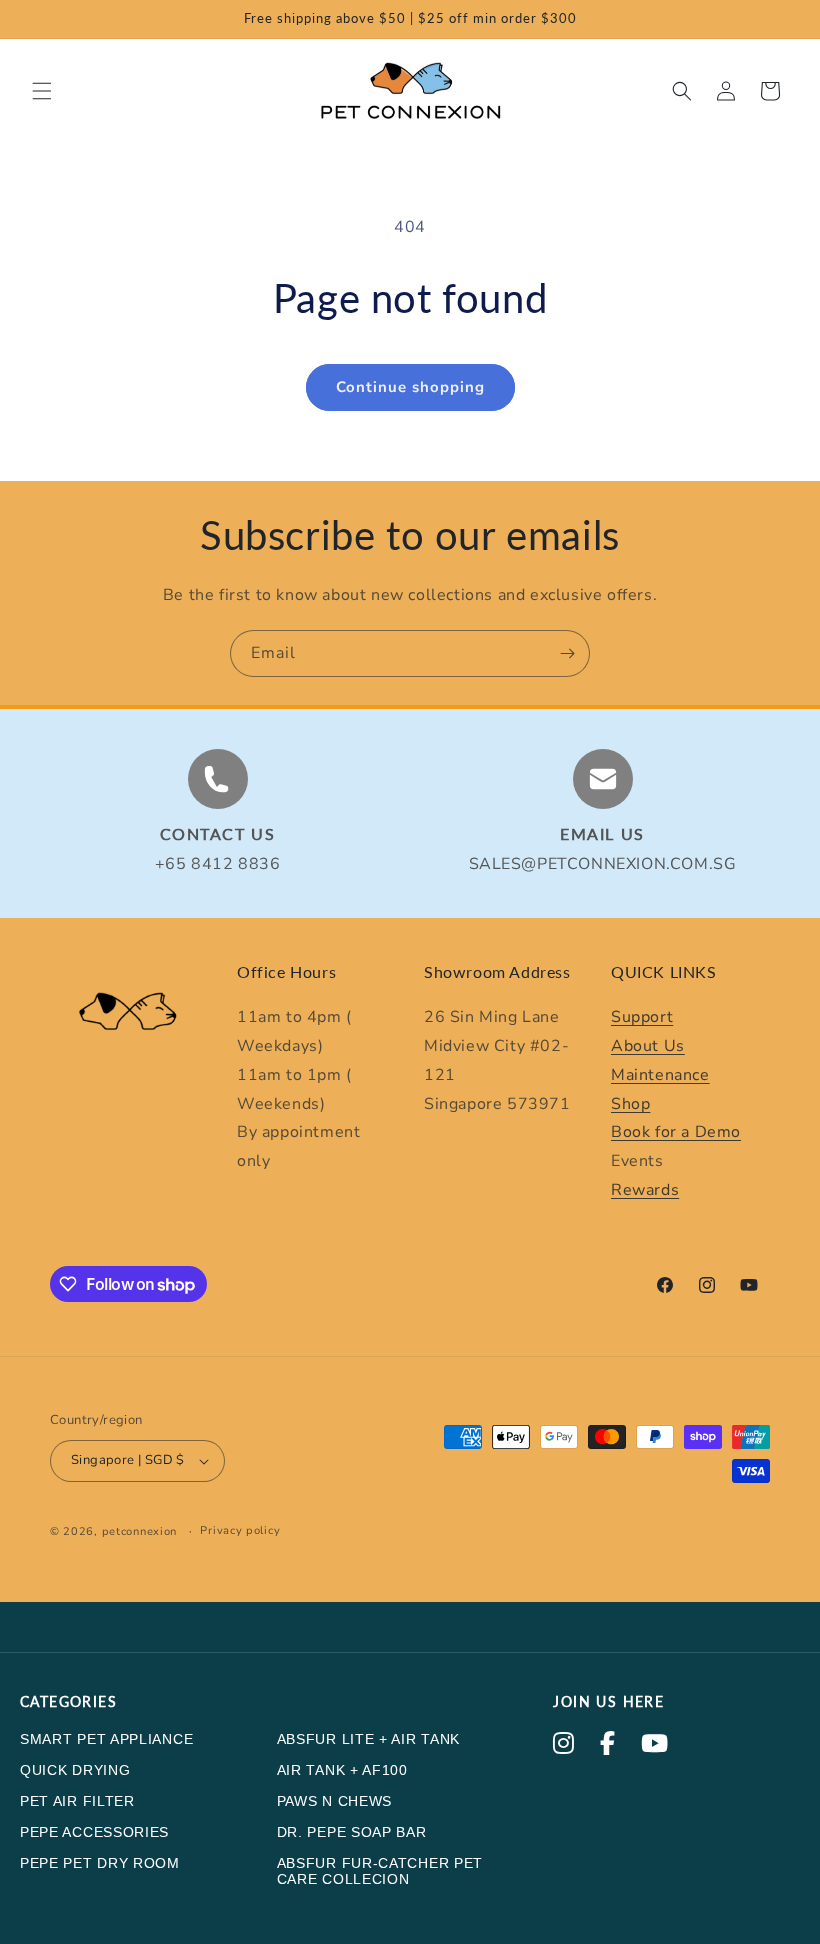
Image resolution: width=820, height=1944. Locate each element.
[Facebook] (608, 1745)
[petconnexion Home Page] (129, 1019)
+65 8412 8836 (218, 864)
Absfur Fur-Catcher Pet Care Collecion (380, 1871)
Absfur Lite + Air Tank (368, 1739)
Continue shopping (410, 387)
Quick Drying (75, 1770)
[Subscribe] (567, 653)
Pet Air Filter (77, 1801)
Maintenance (660, 1075)
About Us (648, 1046)
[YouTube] (655, 1745)
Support (642, 1017)
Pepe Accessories (94, 1832)
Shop (630, 1104)
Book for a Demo (676, 1132)
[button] (42, 91)
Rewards (645, 1190)
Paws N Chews (334, 1801)
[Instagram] (564, 1745)
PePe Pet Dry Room (100, 1863)
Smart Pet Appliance (106, 1739)
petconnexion (139, 1531)
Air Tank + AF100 (342, 1770)
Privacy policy (240, 1530)
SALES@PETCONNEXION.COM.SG (603, 864)
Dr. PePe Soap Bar (352, 1832)
